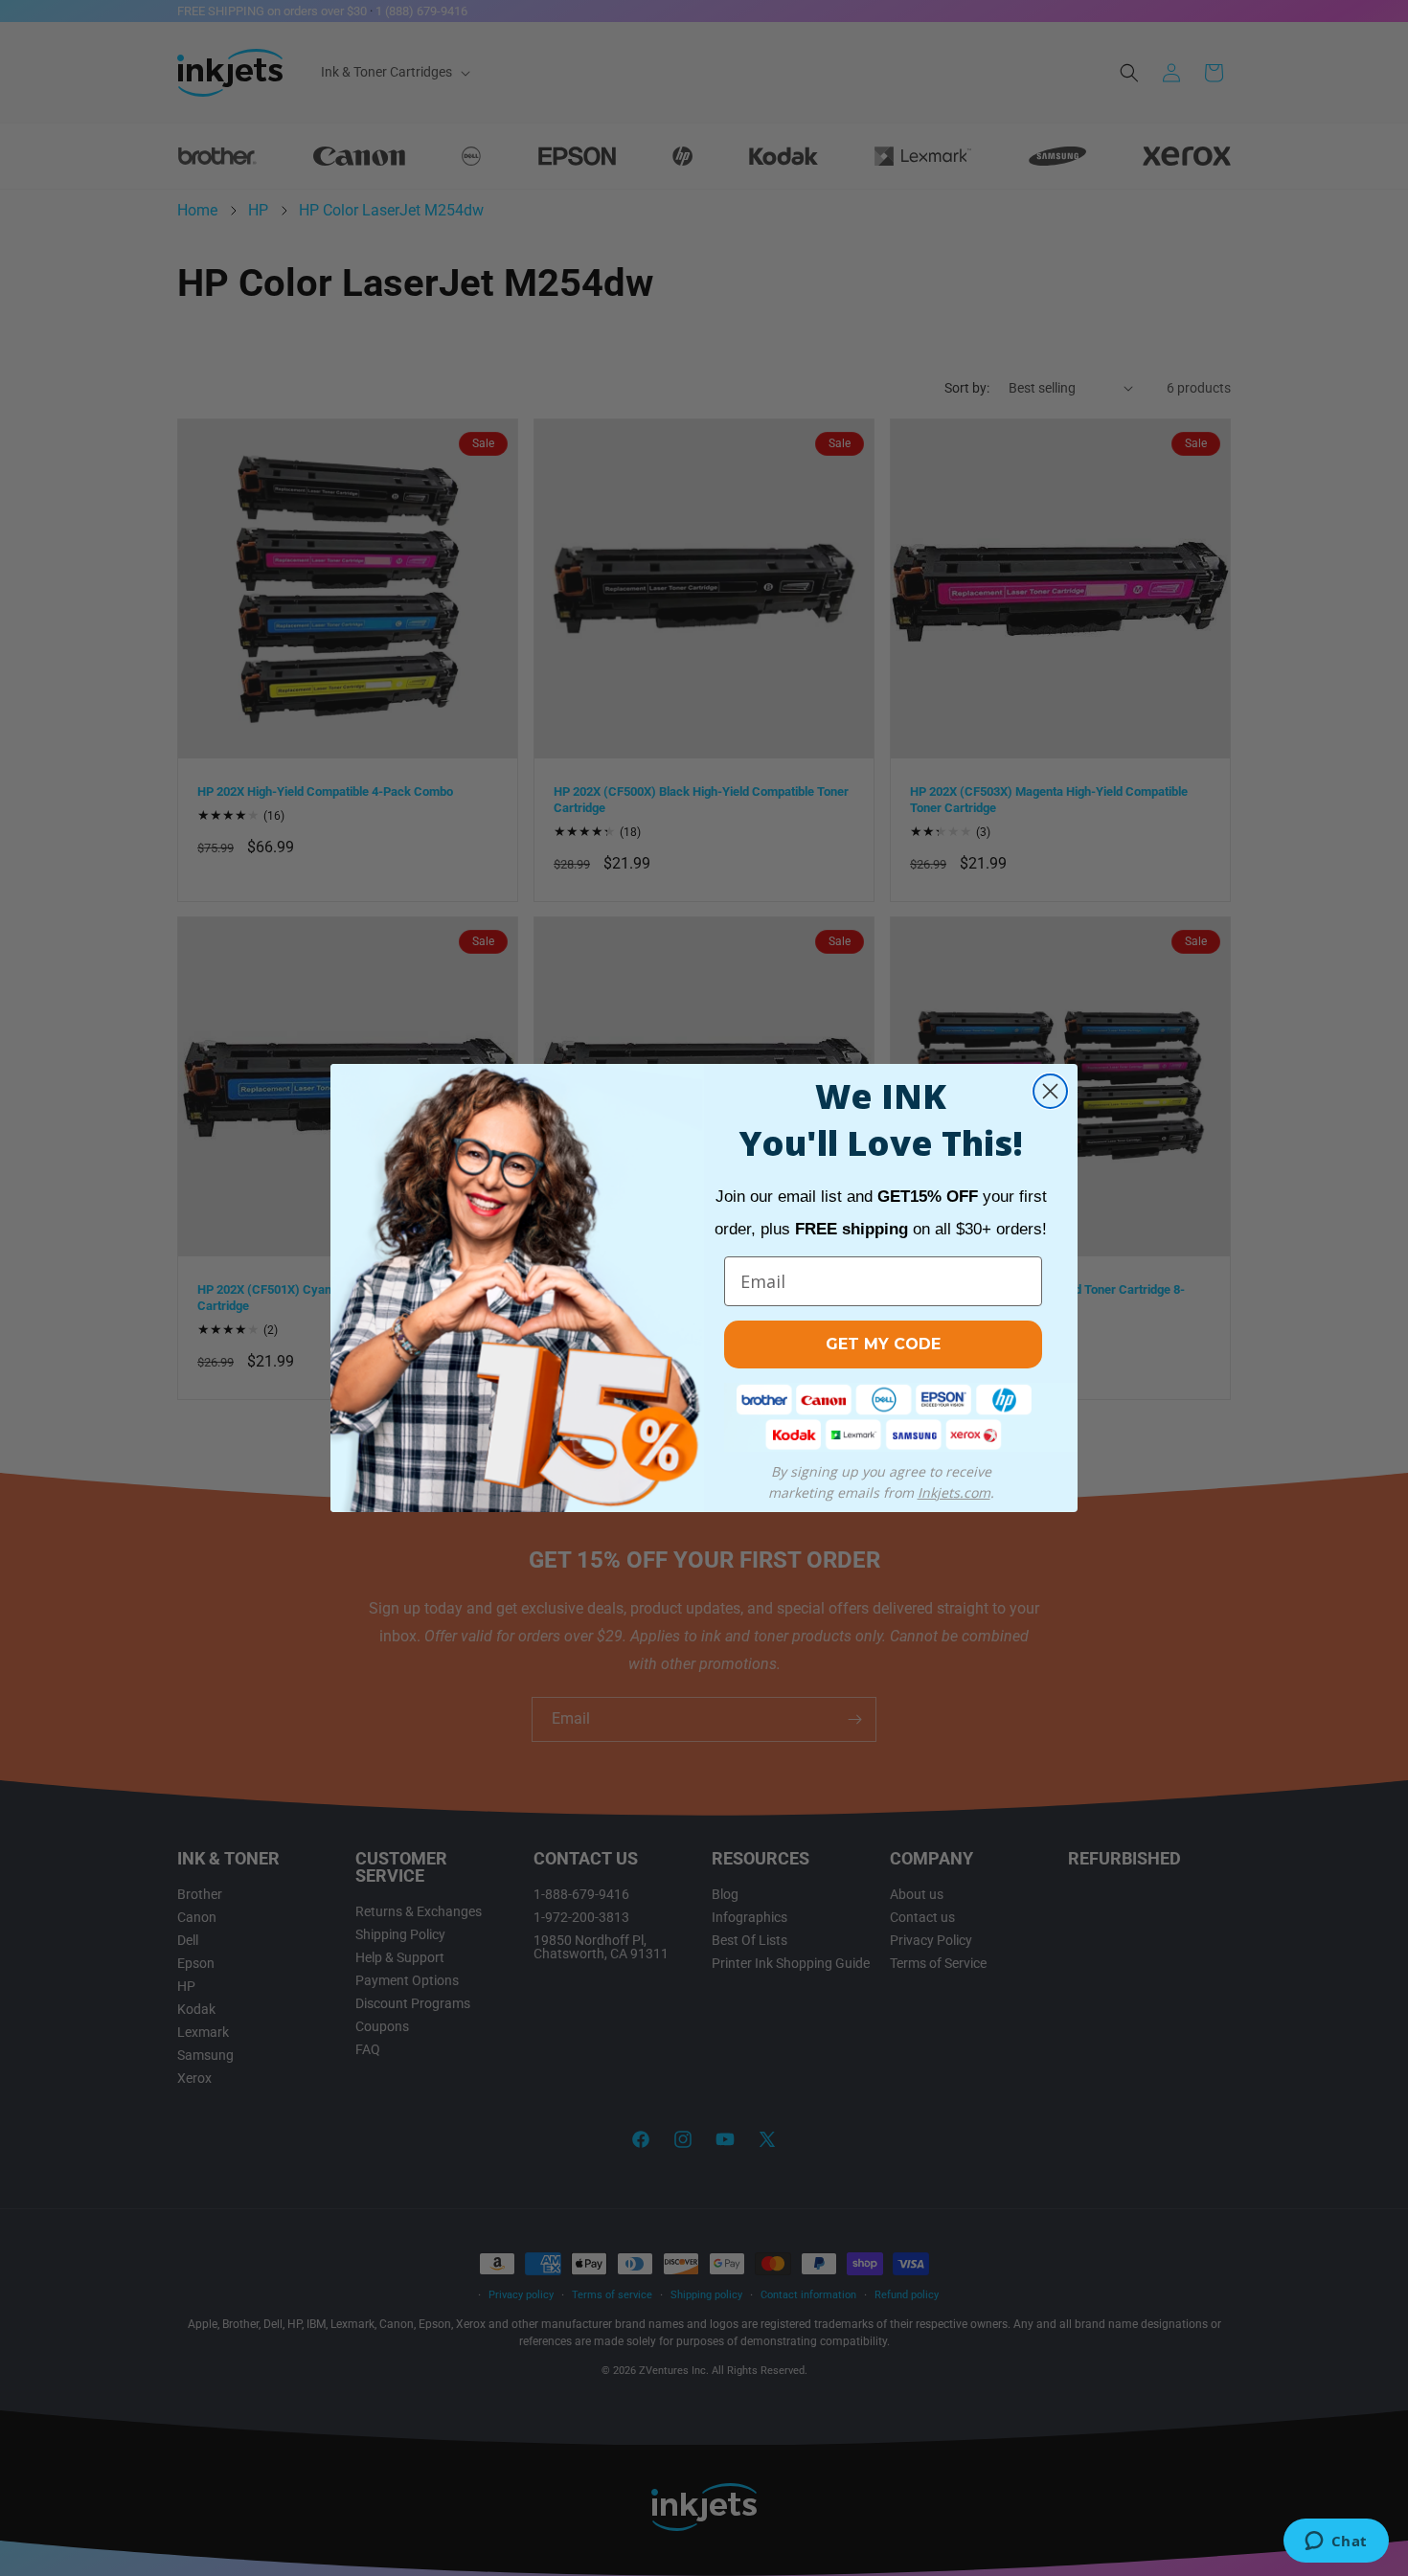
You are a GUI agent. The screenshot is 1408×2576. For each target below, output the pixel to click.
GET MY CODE (883, 1344)
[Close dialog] (1050, 1091)
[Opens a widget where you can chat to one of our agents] (1336, 2542)
